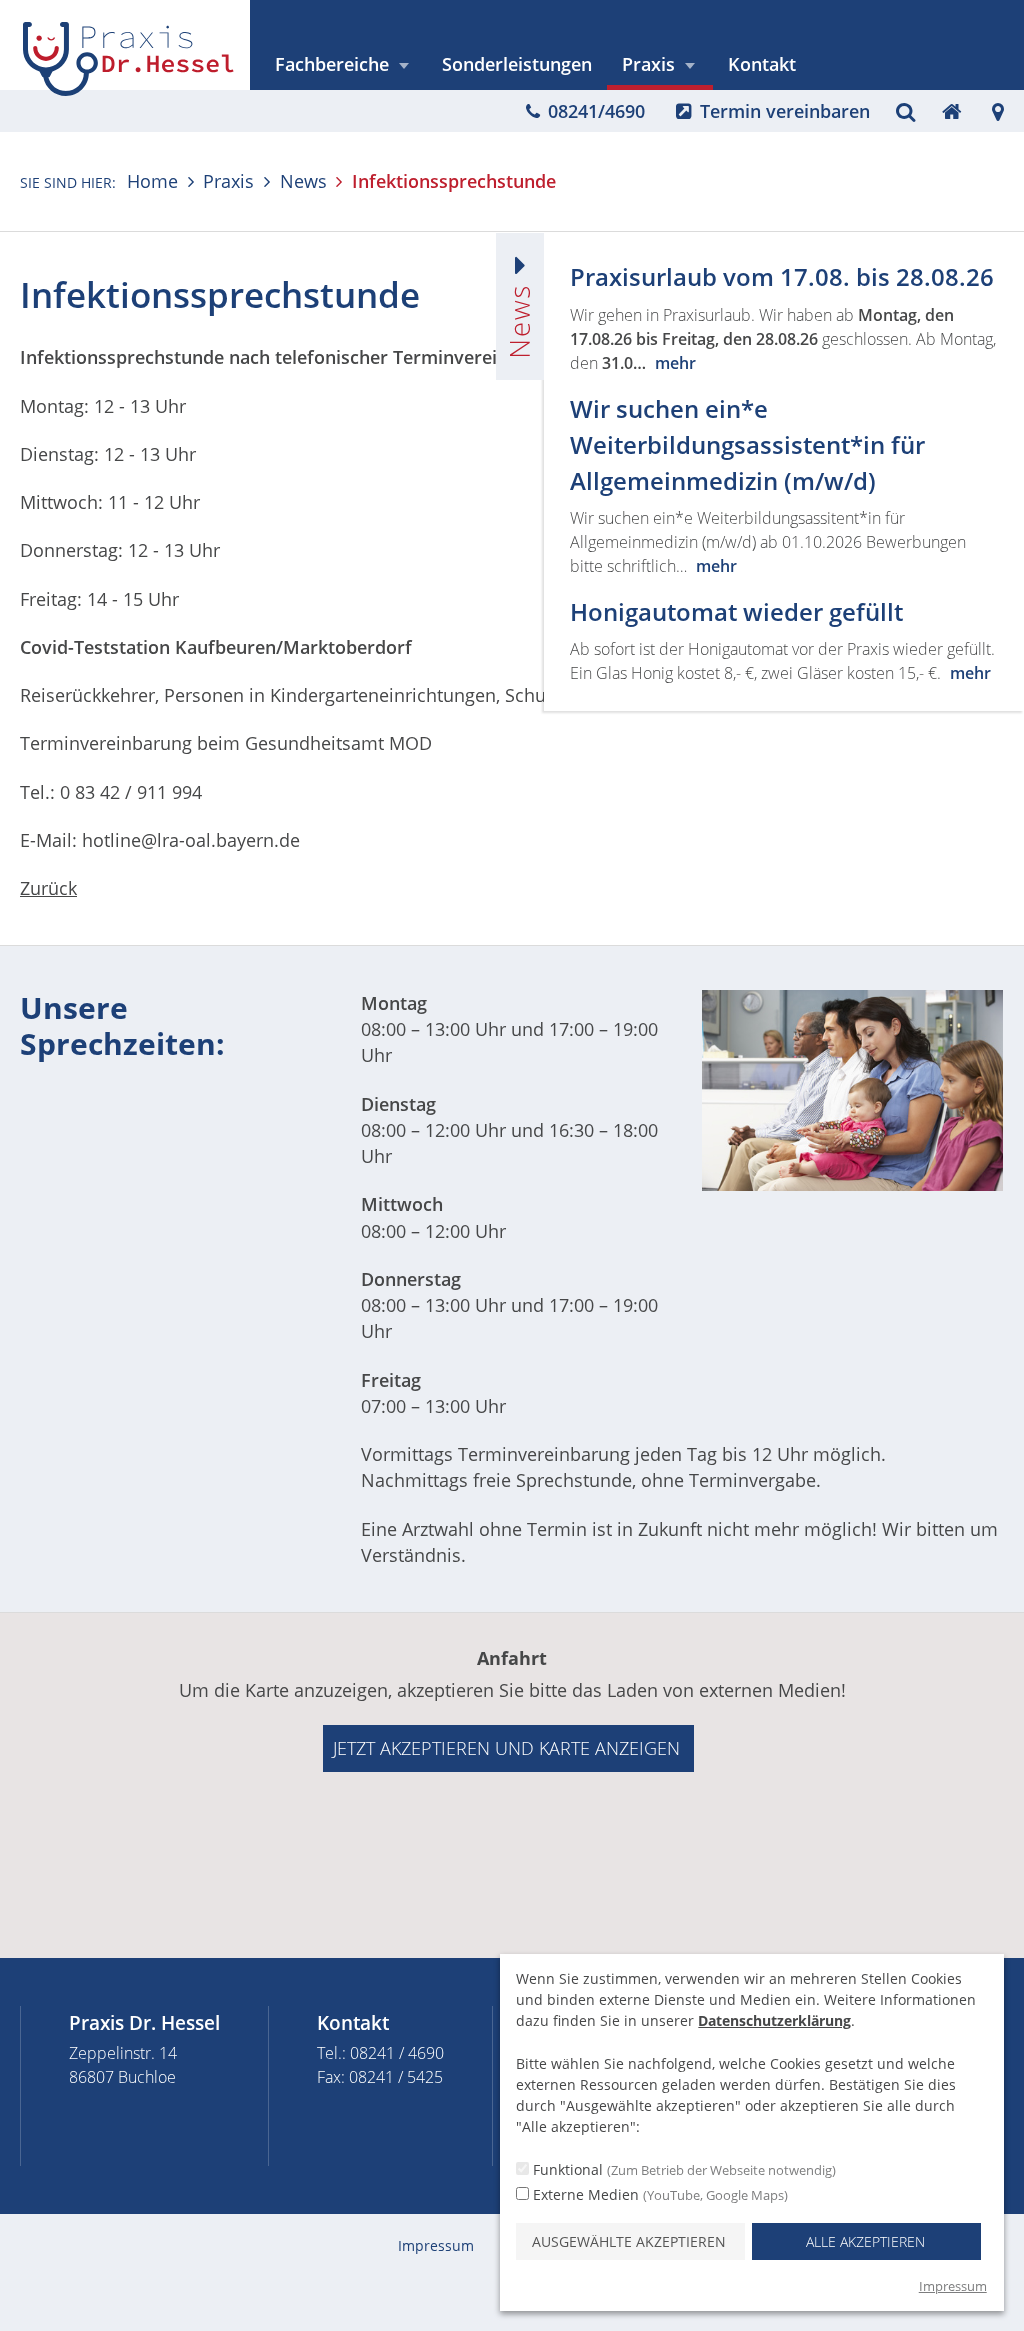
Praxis (648, 64)
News (303, 181)
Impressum (436, 2245)
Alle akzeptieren (865, 2241)
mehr (675, 363)
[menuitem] (343, 65)
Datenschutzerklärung (774, 2020)
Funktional (682, 2169)
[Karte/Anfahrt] (998, 111)
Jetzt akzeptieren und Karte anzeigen (506, 1748)
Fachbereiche (332, 64)
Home (152, 181)
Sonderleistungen (517, 64)
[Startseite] (951, 111)
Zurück (48, 888)
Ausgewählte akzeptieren (629, 2241)
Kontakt (762, 64)
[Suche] (905, 111)
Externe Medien (658, 2194)
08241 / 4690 (397, 2053)
